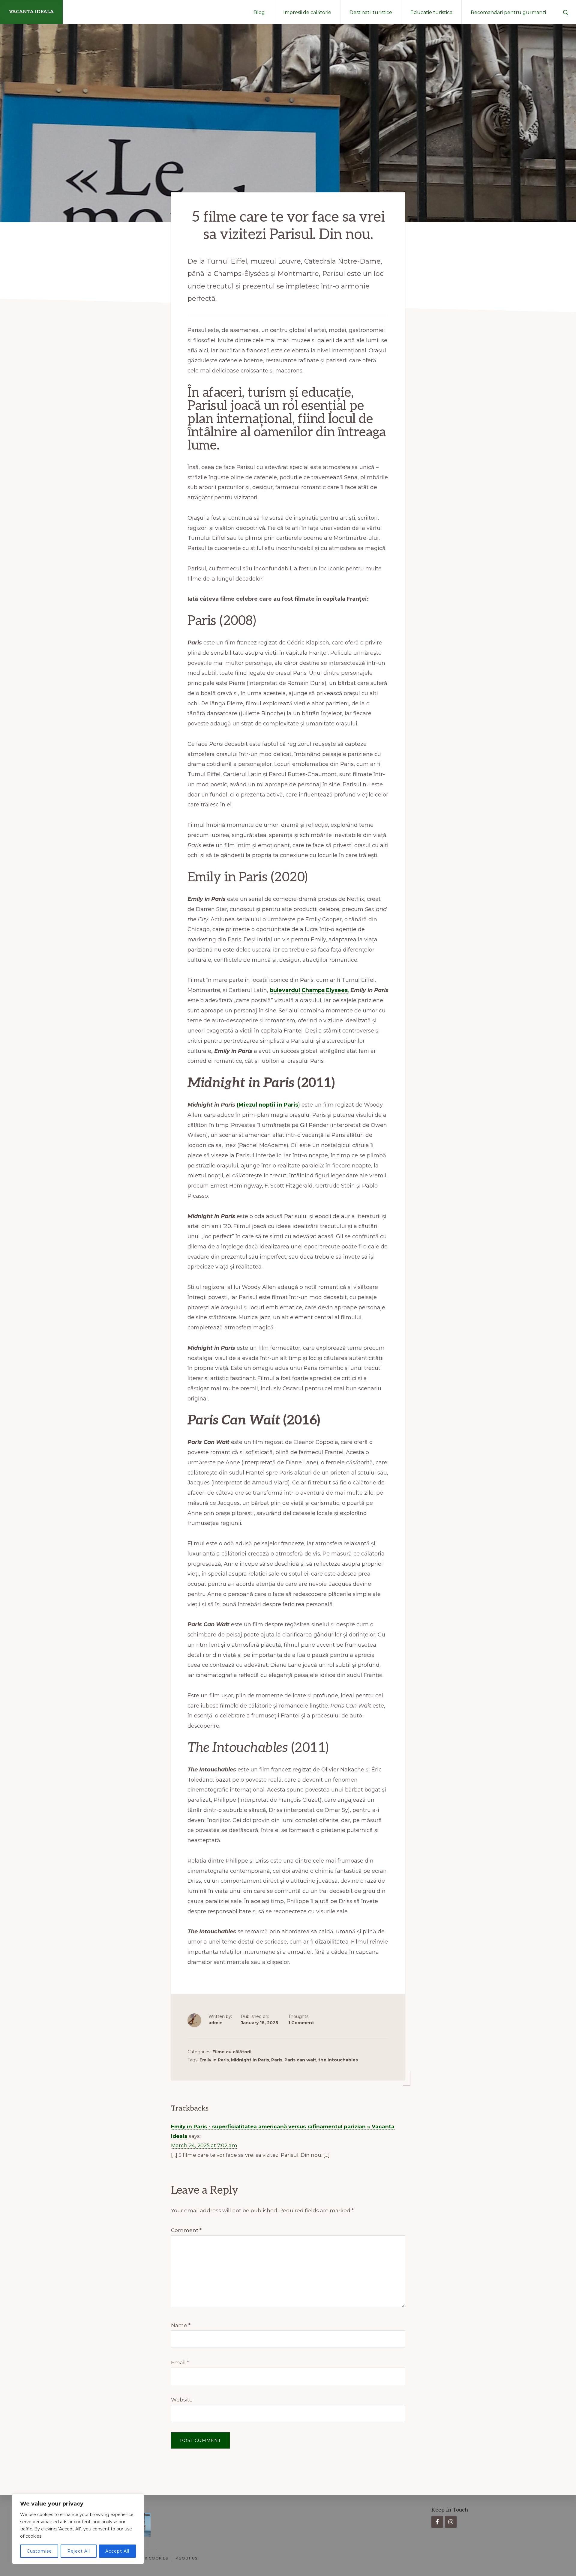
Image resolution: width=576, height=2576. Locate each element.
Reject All (79, 2551)
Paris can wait (300, 2060)
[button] (566, 12)
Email (180, 2362)
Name (181, 2325)
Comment (186, 2230)
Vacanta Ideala (31, 12)
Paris (277, 2060)
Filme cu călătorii (232, 2052)
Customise (39, 2551)
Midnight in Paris (250, 2060)
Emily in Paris (214, 2060)
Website (182, 2400)
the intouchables (338, 2060)
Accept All (117, 2551)
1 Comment (301, 2023)
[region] (78, 2529)
